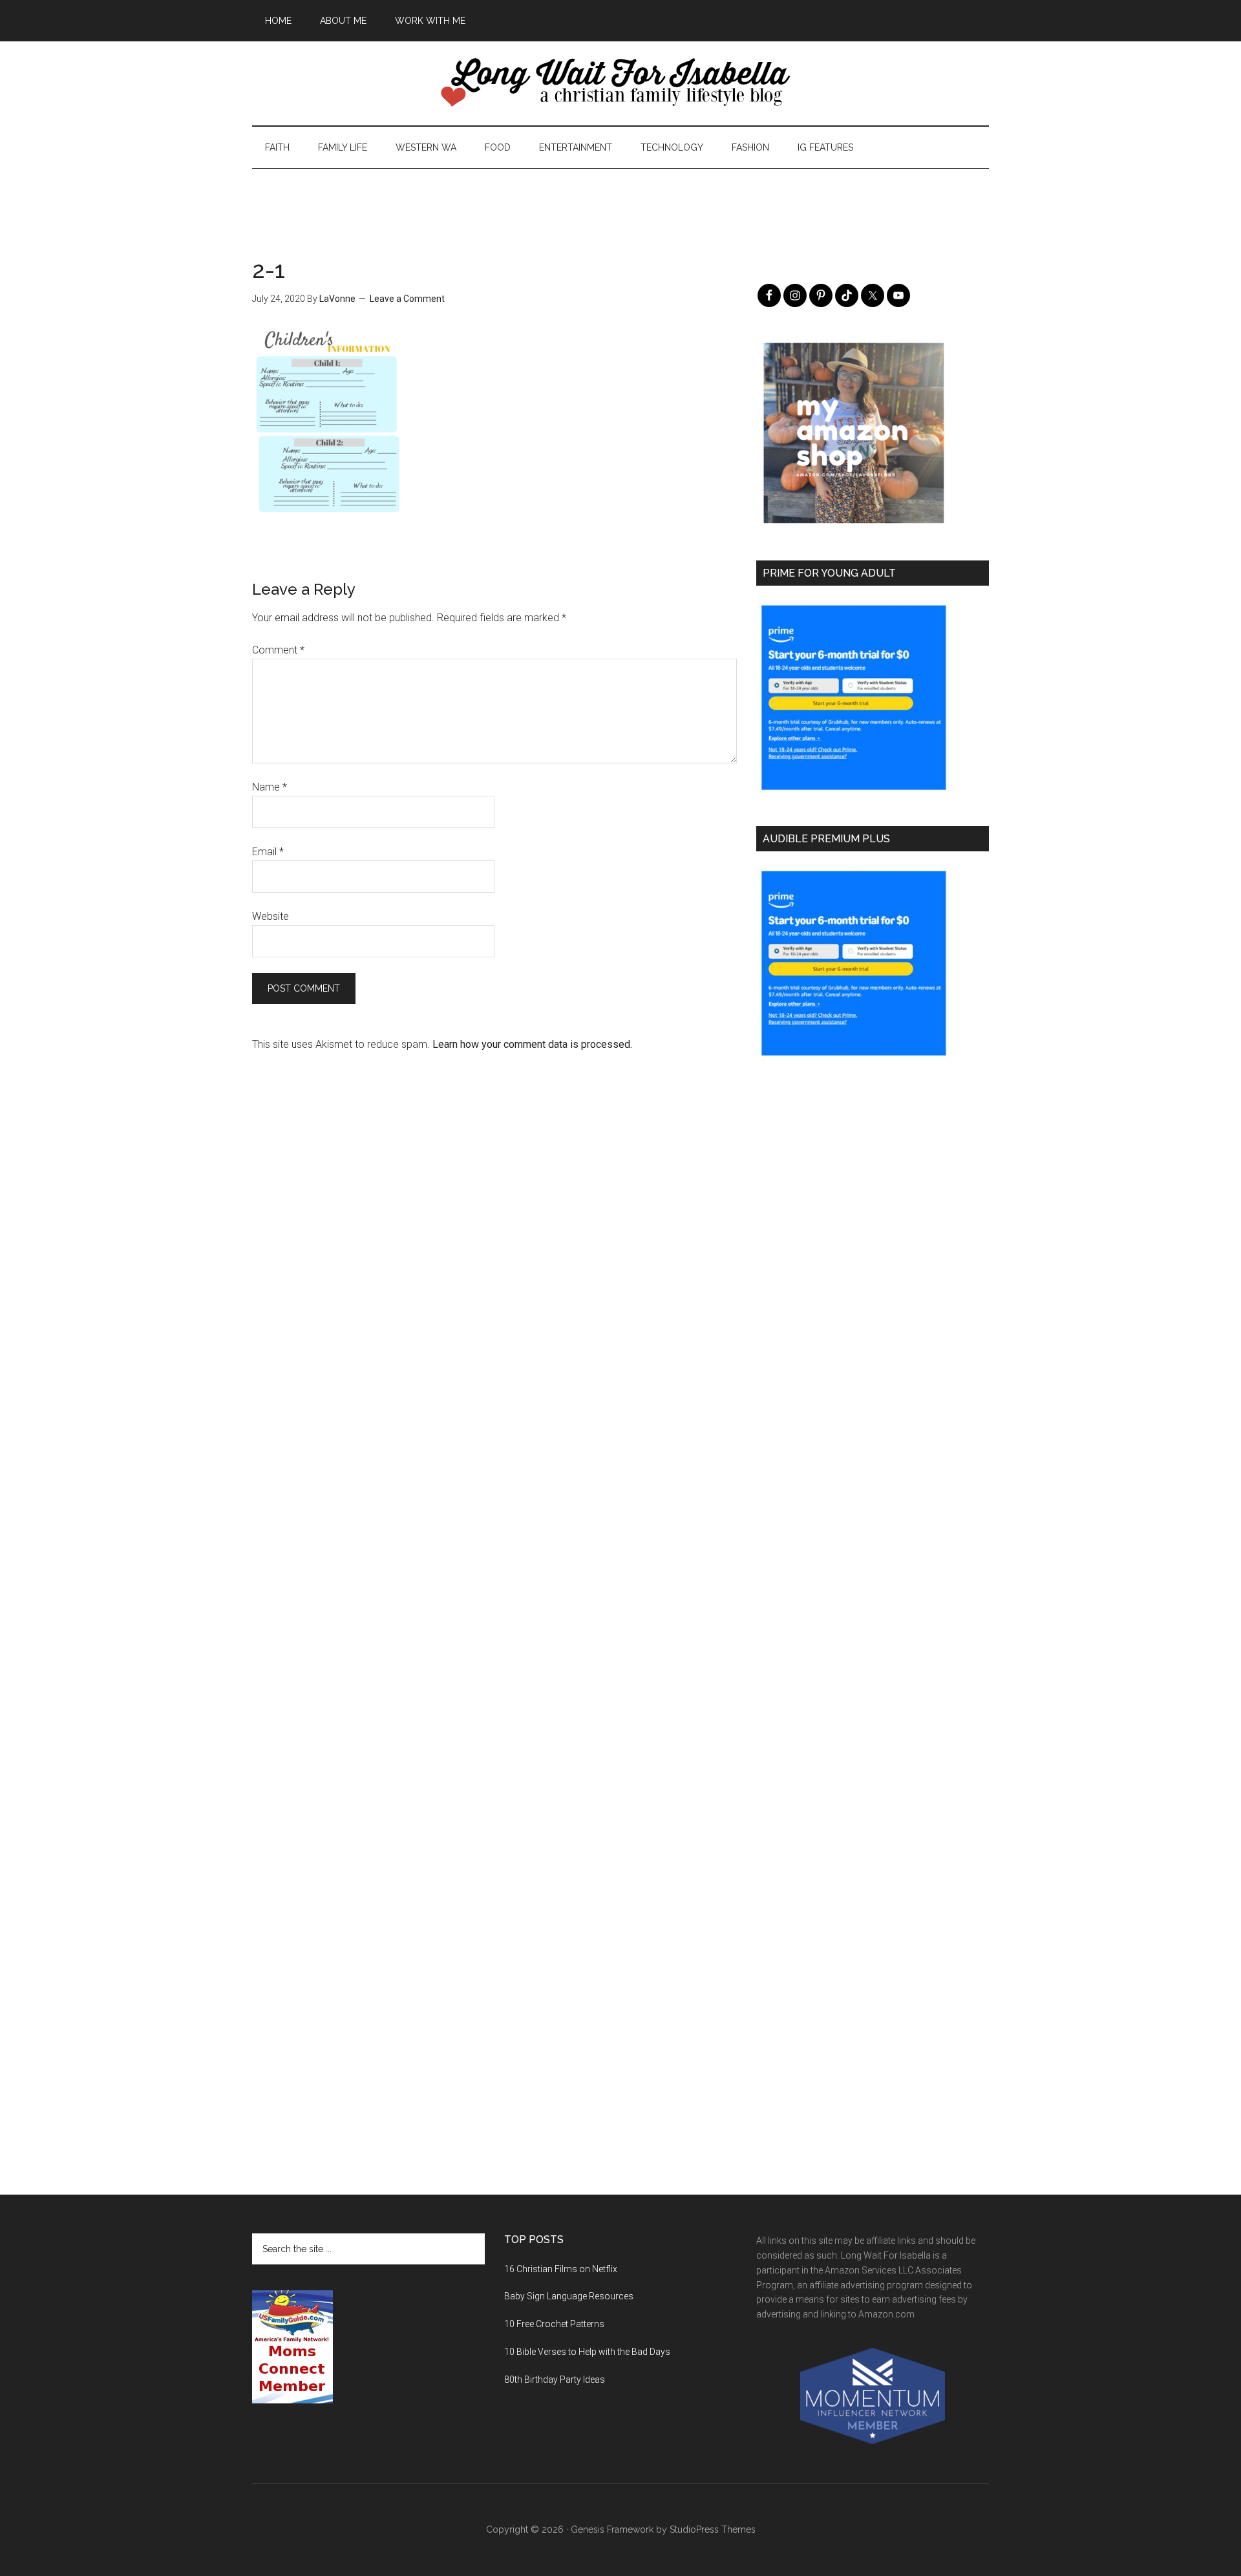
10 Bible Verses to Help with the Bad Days (587, 2352)
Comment (278, 650)
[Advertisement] (620, 198)
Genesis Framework (612, 2529)
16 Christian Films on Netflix (561, 2269)
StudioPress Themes (713, 2529)
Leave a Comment (407, 299)
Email (268, 852)
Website (270, 916)
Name (270, 787)
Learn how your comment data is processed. (532, 1044)
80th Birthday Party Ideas (555, 2379)
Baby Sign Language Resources (569, 2296)
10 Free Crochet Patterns (554, 2324)
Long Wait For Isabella (620, 83)
